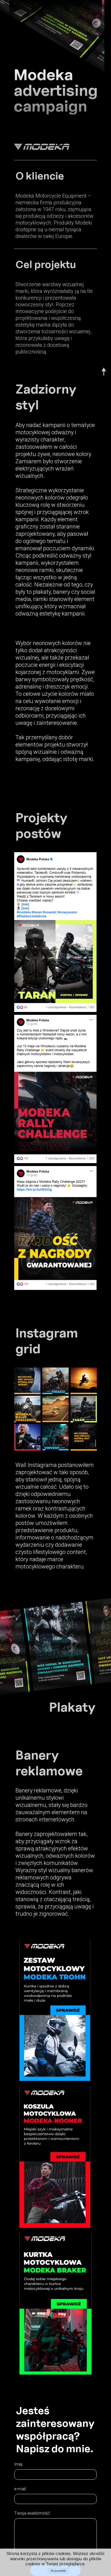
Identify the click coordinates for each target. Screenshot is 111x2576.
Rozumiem (58, 2571)
